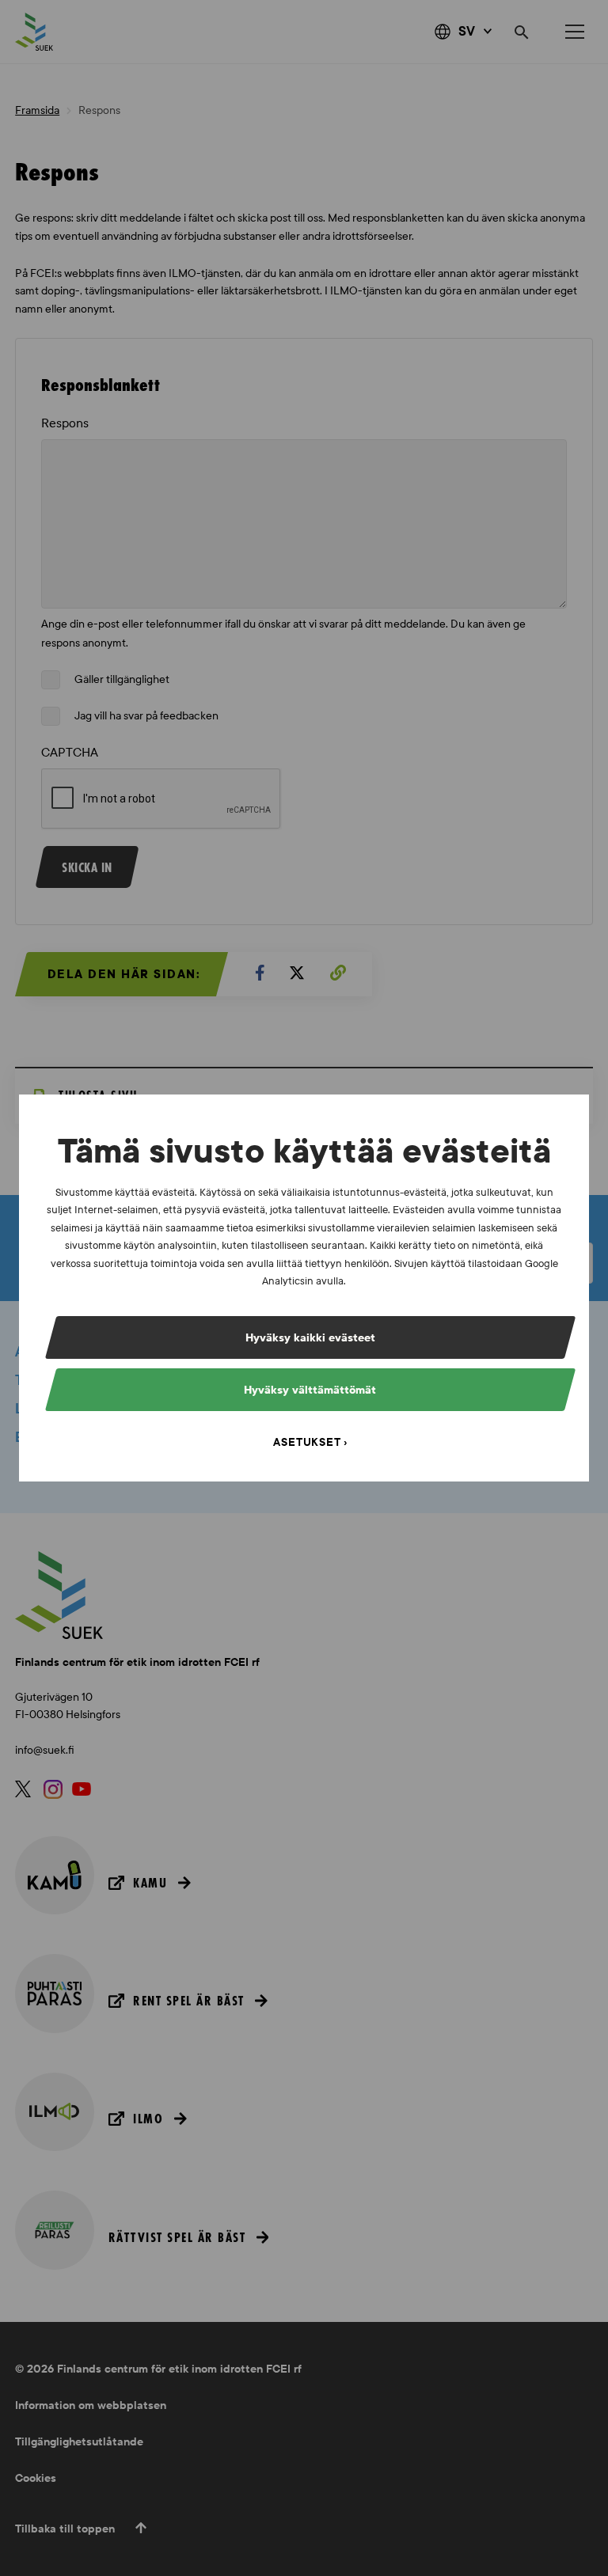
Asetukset (307, 1442)
